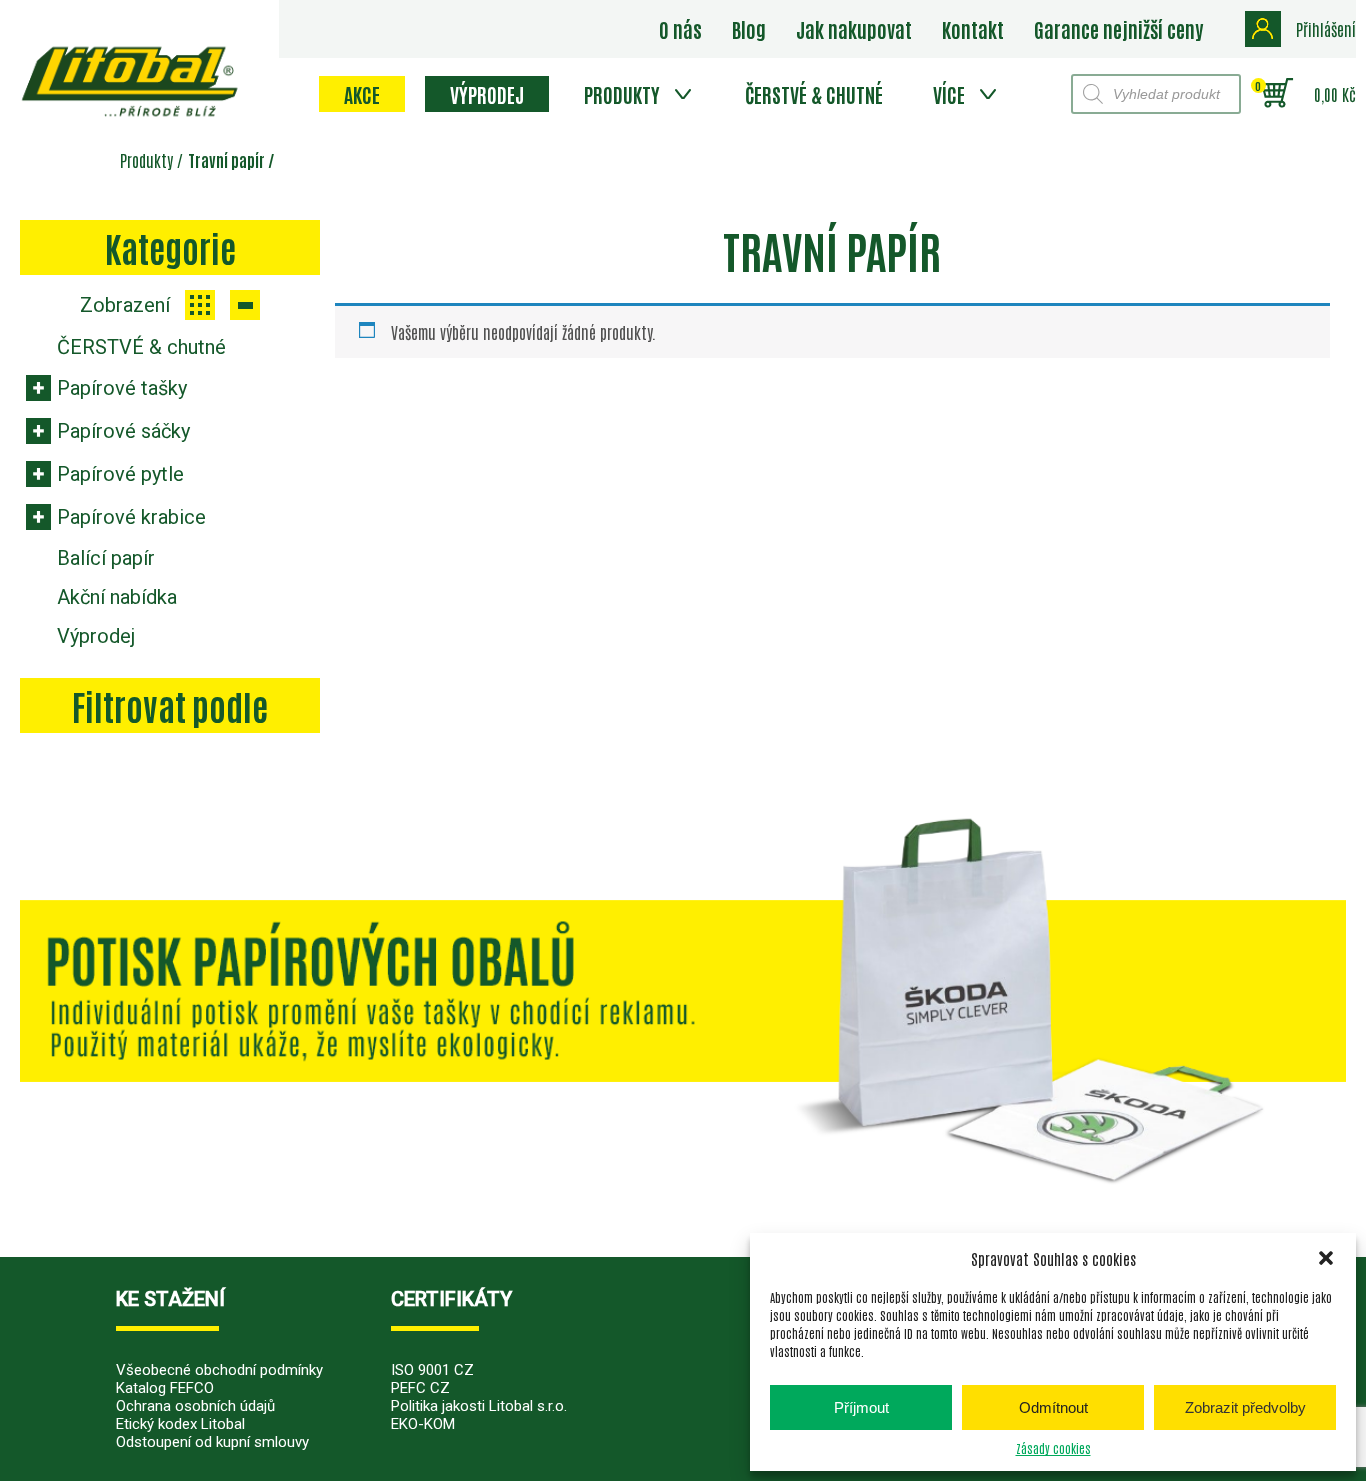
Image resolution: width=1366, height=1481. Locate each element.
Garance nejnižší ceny (1118, 29)
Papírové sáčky (123, 431)
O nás (680, 29)
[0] (1277, 94)
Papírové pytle (120, 474)
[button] (1326, 1258)
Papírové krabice (131, 517)
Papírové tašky (122, 388)
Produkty (622, 94)
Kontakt (973, 29)
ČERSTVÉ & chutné (814, 94)
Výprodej (487, 94)
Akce (362, 94)
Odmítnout (1053, 1407)
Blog (749, 29)
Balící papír (106, 558)
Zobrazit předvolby (1245, 1407)
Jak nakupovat (854, 29)
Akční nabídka (117, 597)
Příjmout (861, 1407)
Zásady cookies (1053, 1448)
